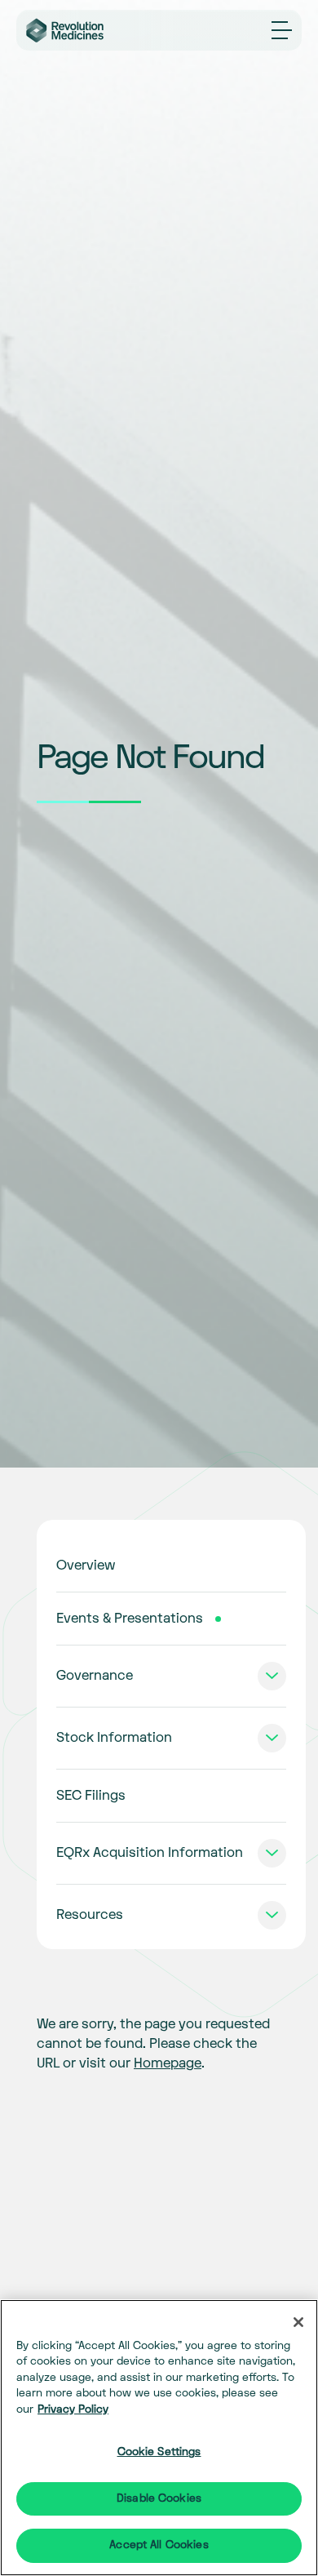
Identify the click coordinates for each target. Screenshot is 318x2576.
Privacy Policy (73, 2409)
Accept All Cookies (159, 2545)
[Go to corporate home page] (74, 31)
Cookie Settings (159, 2452)
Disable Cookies (159, 2498)
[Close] (298, 2322)
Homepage (168, 2063)
